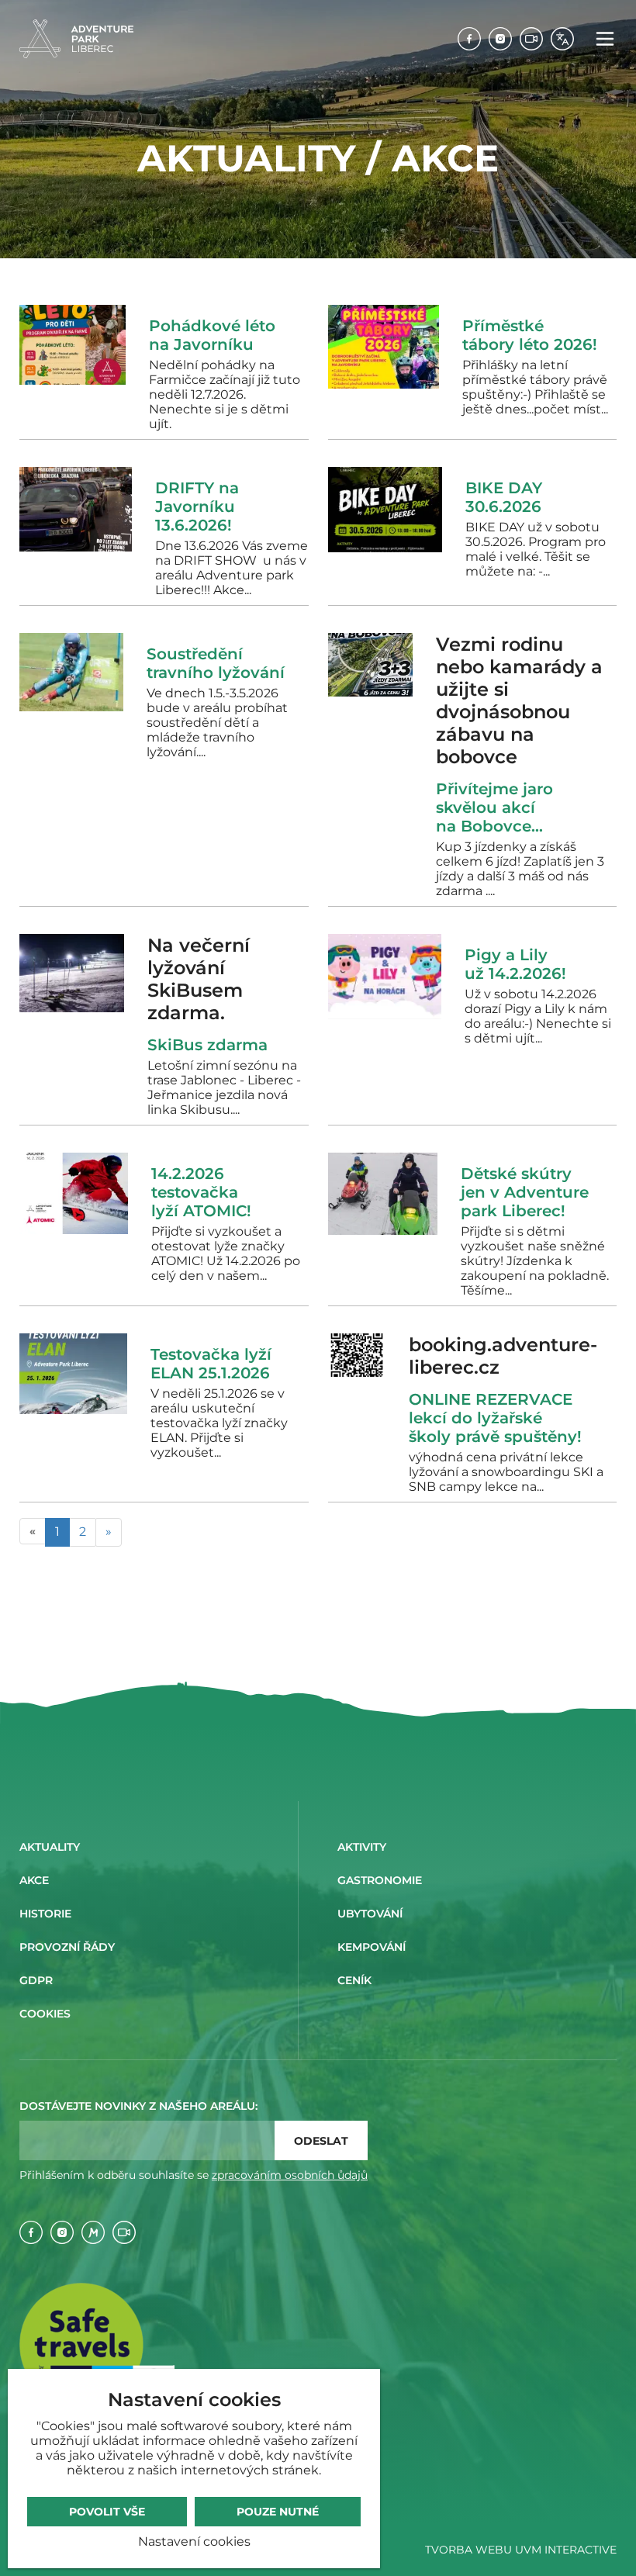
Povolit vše (107, 2512)
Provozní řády (67, 1947)
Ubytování (370, 1914)
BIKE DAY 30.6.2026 (504, 497)
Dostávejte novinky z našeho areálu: (138, 2106)
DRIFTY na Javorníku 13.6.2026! (197, 507)
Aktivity (362, 1847)
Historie (45, 1914)
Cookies (45, 2014)
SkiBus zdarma (212, 1045)
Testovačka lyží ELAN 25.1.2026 (211, 1364)
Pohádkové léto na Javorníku (212, 335)
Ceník (354, 1980)
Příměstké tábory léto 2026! (530, 335)
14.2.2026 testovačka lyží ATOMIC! (201, 1192)
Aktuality (50, 1847)
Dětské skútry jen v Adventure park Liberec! (525, 1192)
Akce (34, 1880)
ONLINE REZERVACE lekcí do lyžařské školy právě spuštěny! (495, 1418)
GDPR (36, 1980)
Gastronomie (380, 1880)
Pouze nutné (278, 2512)
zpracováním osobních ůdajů (290, 2175)
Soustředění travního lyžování (216, 663)
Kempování (372, 1947)
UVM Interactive (566, 2550)
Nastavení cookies (194, 2541)
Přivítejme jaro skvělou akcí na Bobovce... (494, 807)
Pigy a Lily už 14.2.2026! (515, 964)
